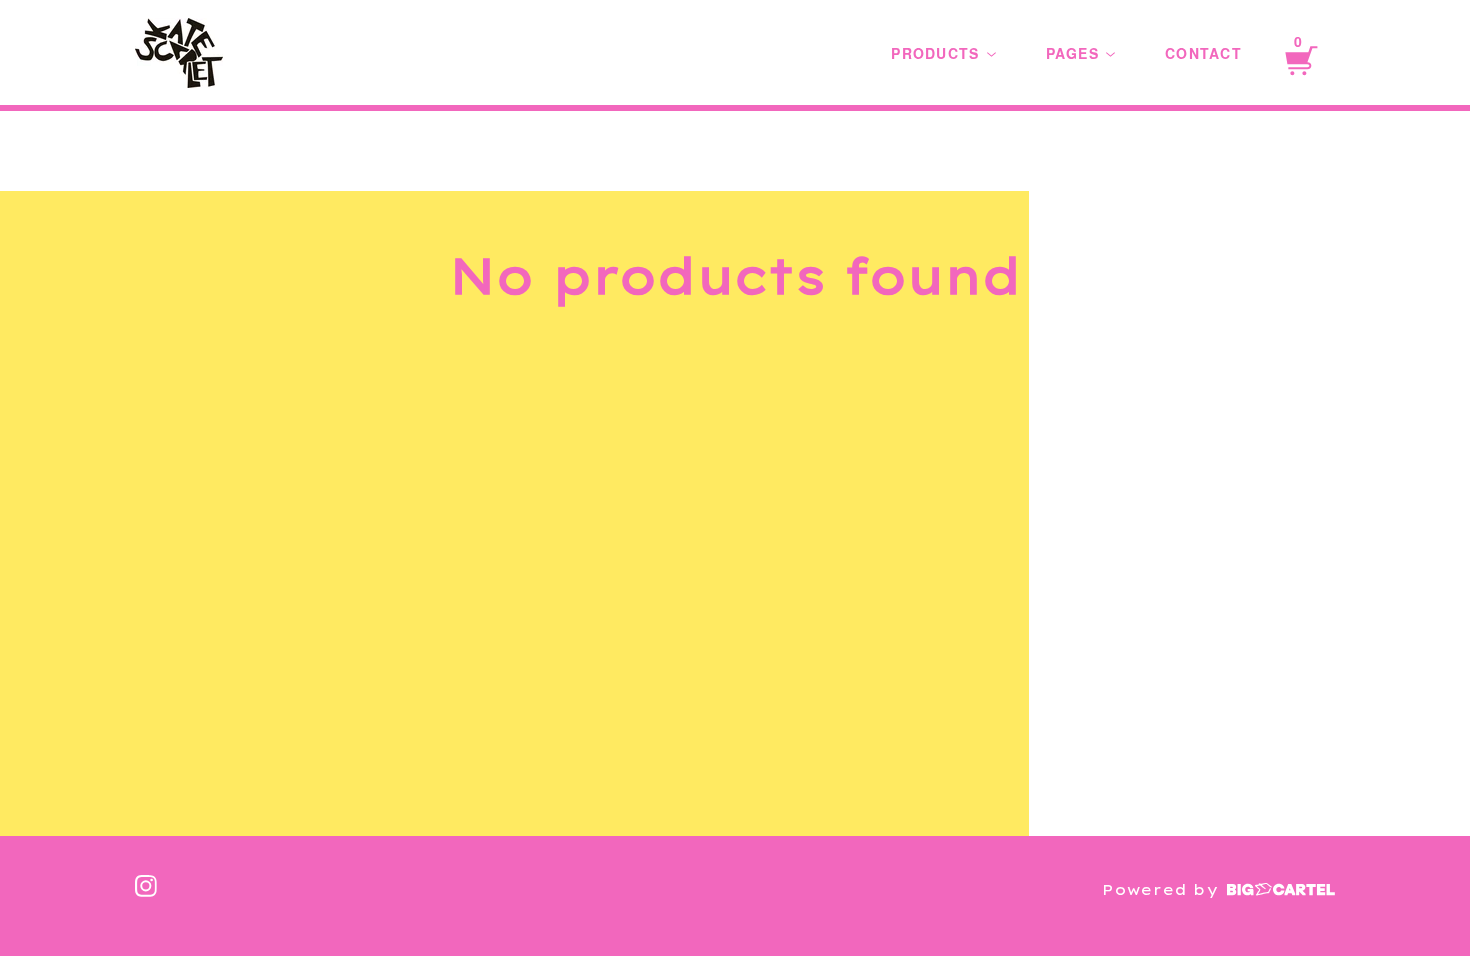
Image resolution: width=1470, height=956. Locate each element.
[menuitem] (943, 53)
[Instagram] (146, 886)
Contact (1203, 53)
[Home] (179, 53)
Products (937, 53)
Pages (1075, 53)
